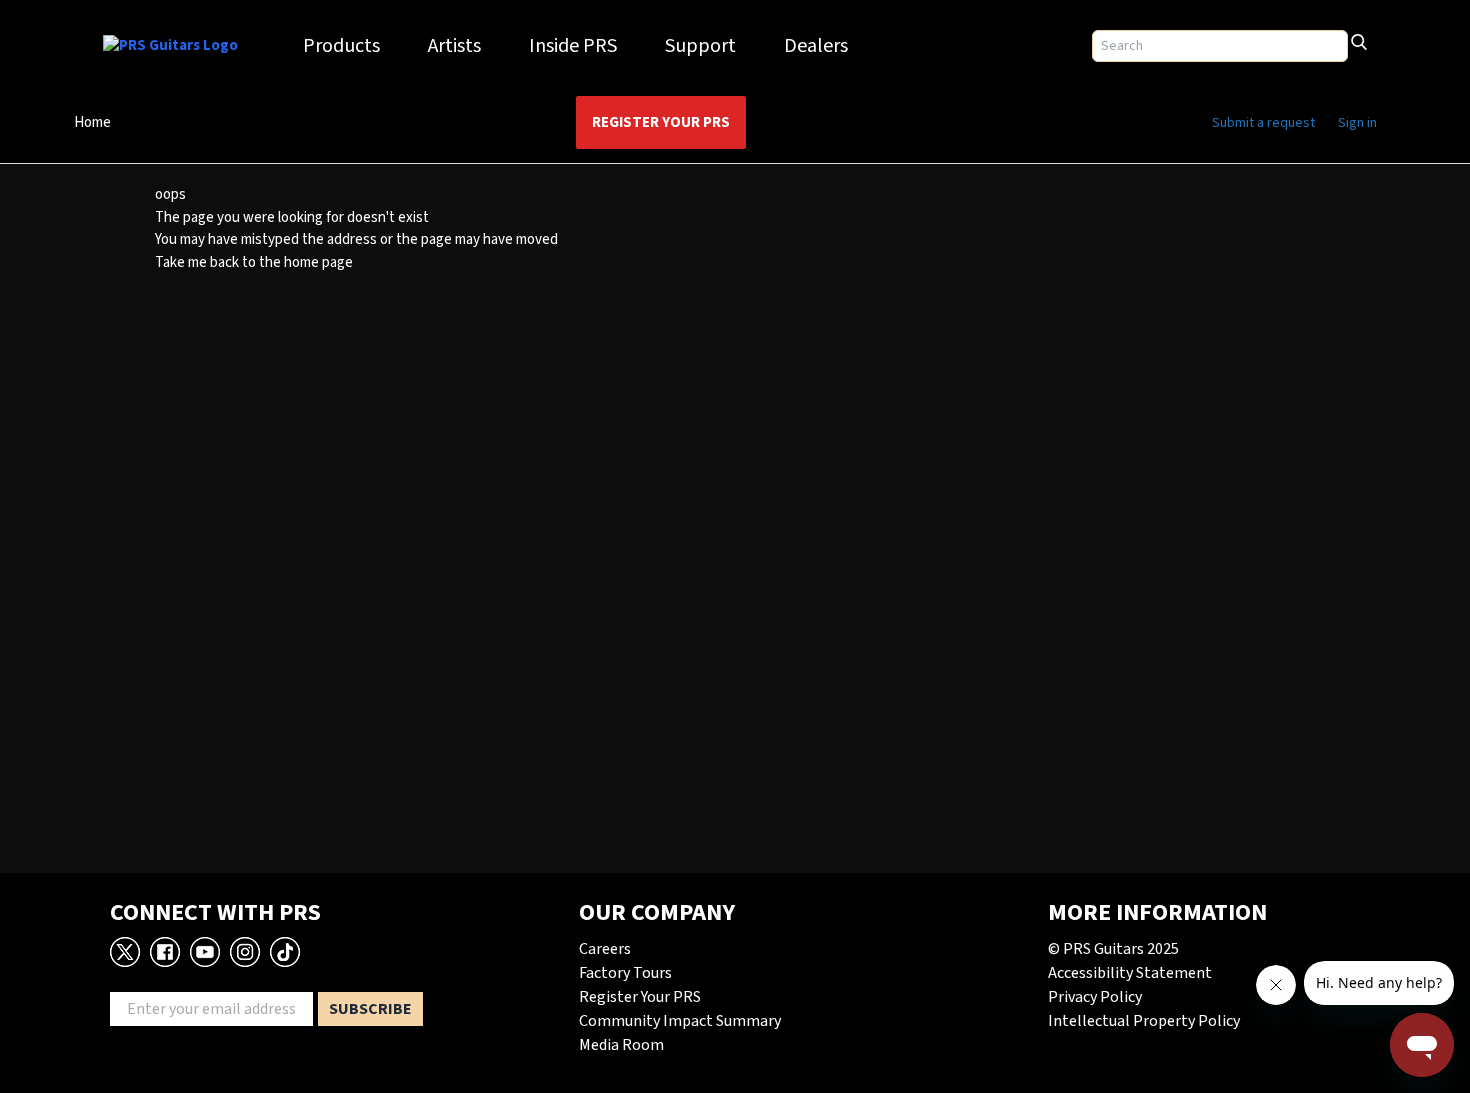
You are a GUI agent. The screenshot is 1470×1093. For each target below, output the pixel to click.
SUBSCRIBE (370, 1009)
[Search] (1359, 40)
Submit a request (1263, 123)
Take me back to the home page (254, 262)
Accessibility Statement (1130, 973)
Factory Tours (625, 973)
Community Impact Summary (680, 1021)
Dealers (816, 46)
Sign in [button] (1357, 123)
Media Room (621, 1045)
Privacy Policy (1095, 997)
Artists (454, 46)
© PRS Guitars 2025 (1113, 949)
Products (341, 46)
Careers (605, 949)
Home (92, 122)
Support (700, 46)
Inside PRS (573, 46)
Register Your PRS (661, 122)
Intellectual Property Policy (1144, 1021)
